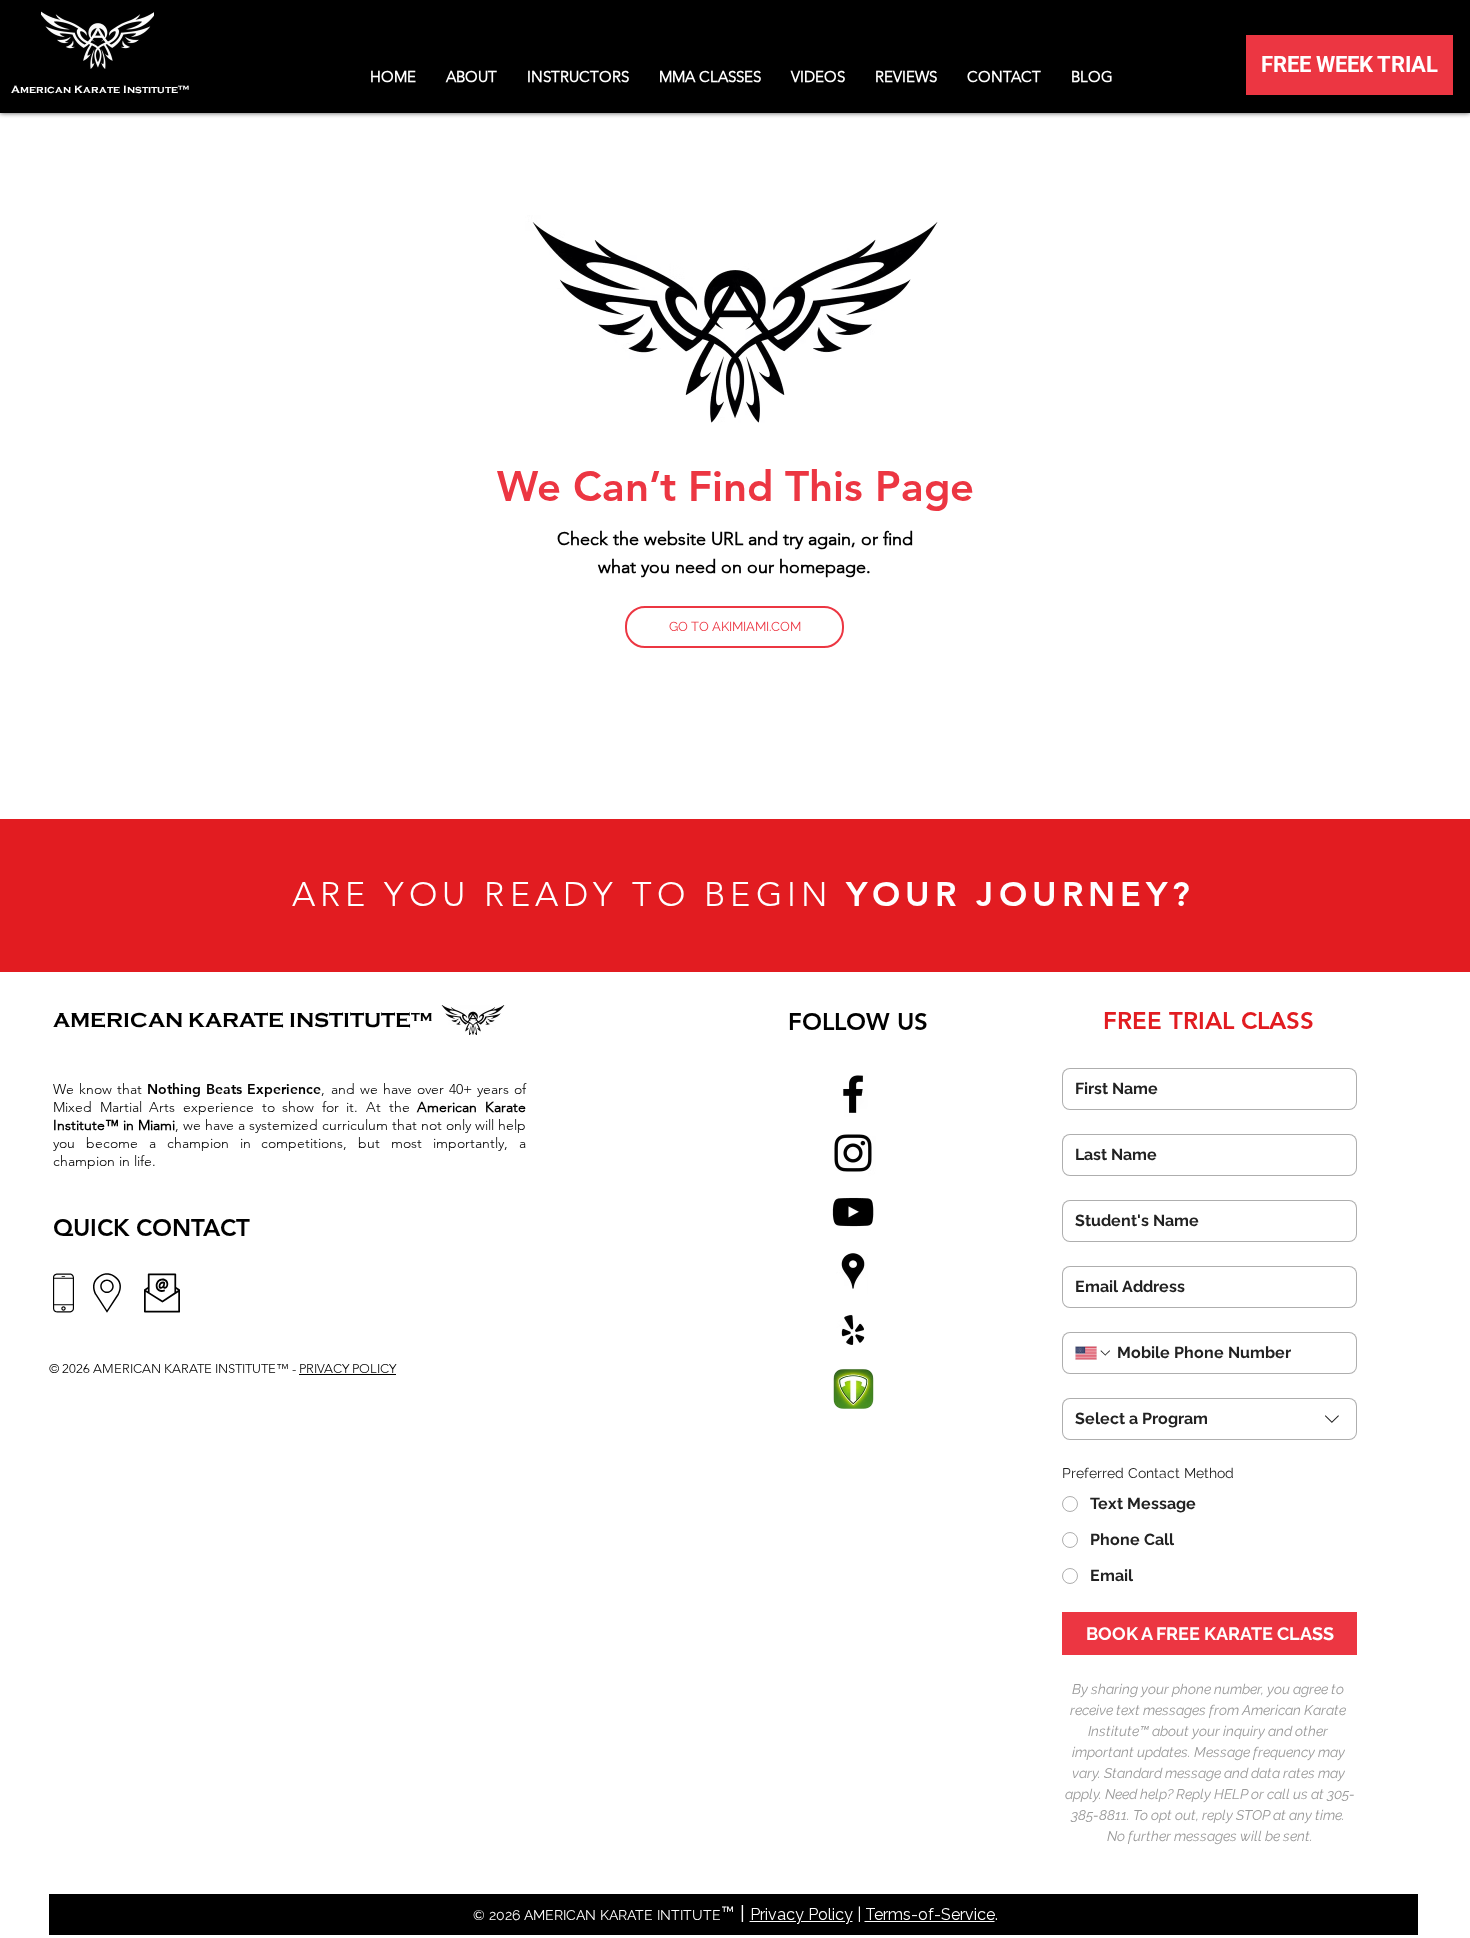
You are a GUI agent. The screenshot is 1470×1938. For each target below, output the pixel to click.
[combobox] (1209, 1419)
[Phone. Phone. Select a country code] (1094, 1353)
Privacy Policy (801, 1914)
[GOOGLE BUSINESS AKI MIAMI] (853, 1271)
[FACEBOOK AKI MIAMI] (853, 1094)
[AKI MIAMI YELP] (853, 1330)
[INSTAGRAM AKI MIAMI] (853, 1153)
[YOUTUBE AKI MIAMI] (853, 1212)
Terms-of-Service (930, 1914)
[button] (818, 77)
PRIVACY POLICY (347, 1368)
